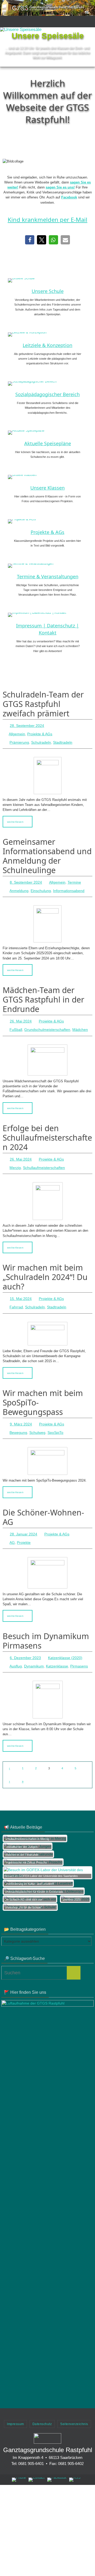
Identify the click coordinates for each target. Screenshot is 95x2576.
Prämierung (19, 740)
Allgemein (17, 732)
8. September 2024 (26, 879)
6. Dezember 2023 (25, 1641)
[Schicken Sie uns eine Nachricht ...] (37, 2461)
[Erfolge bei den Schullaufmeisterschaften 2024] (47, 1191)
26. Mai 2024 (21, 1015)
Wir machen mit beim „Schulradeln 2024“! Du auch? (45, 1267)
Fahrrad (16, 1296)
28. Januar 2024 (23, 1519)
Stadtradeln (63, 740)
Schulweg (37, 1419)
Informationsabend (69, 886)
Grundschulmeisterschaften (47, 1023)
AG (12, 1527)
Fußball (16, 1023)
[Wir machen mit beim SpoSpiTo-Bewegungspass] (47, 1447)
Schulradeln (41, 740)
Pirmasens (79, 1648)
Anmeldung (19, 886)
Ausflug (16, 1648)
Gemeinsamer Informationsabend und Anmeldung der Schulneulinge (47, 853)
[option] (47, 47)
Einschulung (41, 886)
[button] (35, 60)
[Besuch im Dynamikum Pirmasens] (47, 1681)
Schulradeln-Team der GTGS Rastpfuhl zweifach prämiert (43, 704)
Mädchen (80, 1023)
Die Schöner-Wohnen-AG (43, 1503)
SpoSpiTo (55, 1419)
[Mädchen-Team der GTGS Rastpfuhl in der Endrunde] (47, 1052)
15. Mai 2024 (21, 1288)
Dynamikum (34, 1648)
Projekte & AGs (40, 732)
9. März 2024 (21, 1412)
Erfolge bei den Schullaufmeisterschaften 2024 (47, 1130)
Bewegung (18, 1419)
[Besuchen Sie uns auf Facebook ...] (57, 2461)
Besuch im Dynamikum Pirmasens (46, 1625)
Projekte (24, 1527)
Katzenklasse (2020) (65, 1641)
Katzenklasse (57, 1648)
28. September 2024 (27, 725)
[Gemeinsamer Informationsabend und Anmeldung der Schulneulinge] (47, 919)
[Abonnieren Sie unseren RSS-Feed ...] (75, 2461)
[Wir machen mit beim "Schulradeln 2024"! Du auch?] (47, 1322)
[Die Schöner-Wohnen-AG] (47, 1556)
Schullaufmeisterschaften (44, 1158)
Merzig (15, 1158)
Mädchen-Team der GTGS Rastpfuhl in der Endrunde (43, 994)
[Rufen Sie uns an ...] (19, 2461)
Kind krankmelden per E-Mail (47, 219)
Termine (74, 879)
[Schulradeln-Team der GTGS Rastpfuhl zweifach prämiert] (47, 772)
